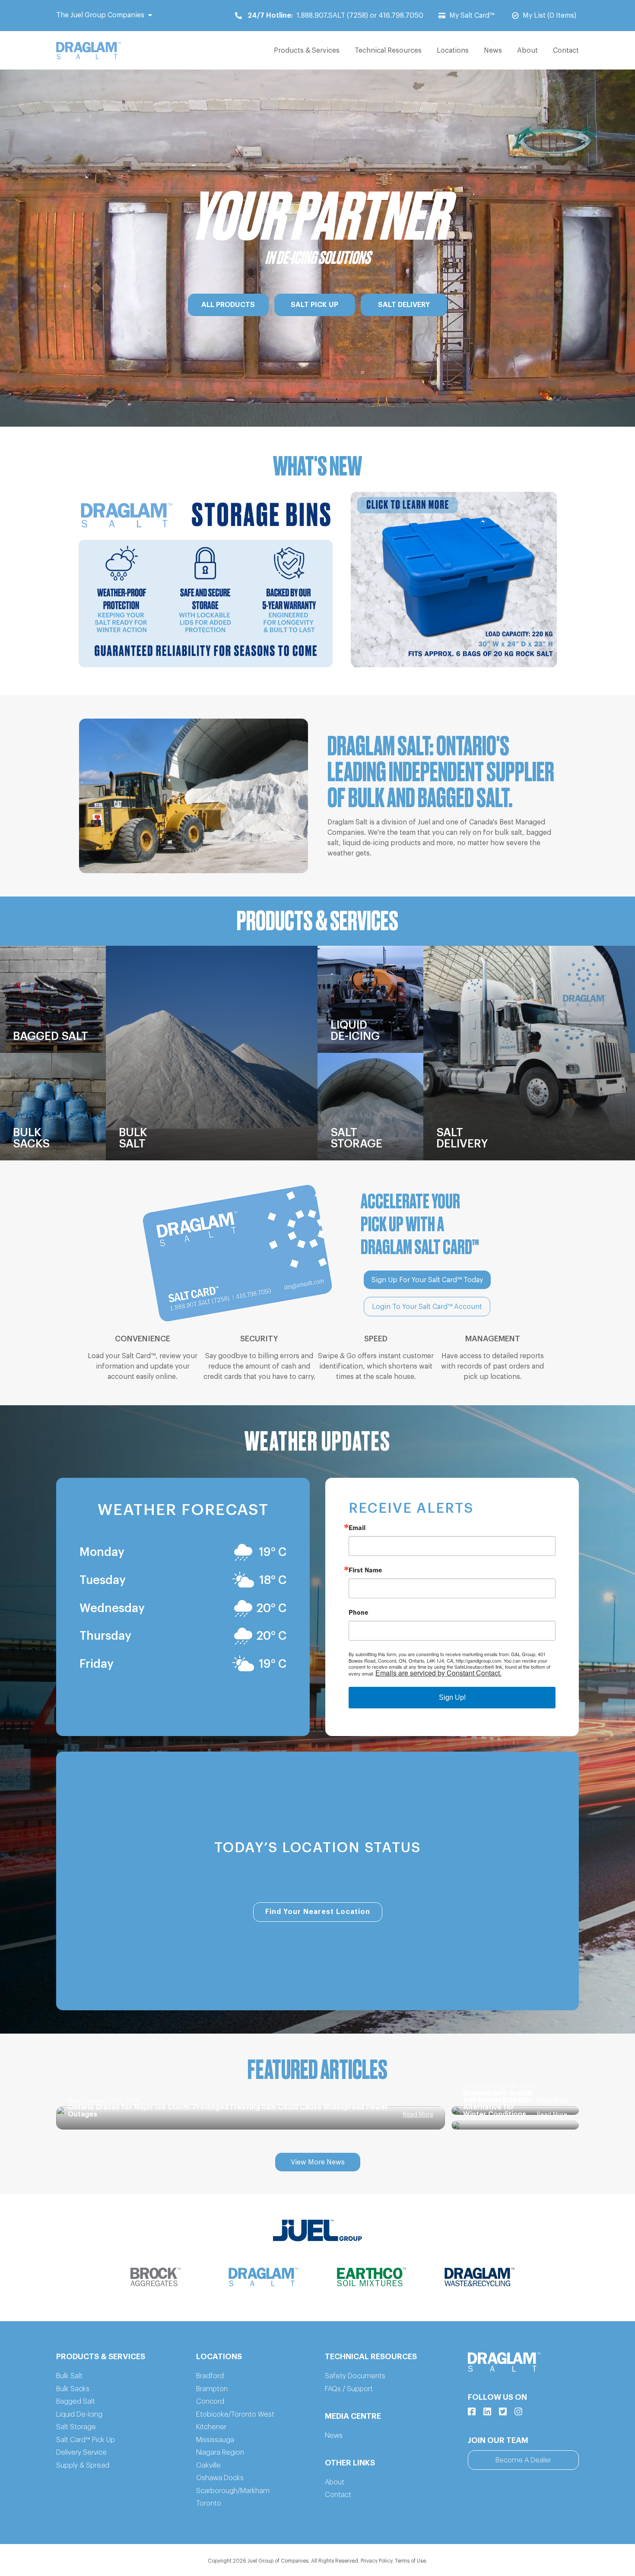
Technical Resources (388, 51)
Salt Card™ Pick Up (86, 2440)
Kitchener (211, 2427)
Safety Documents (355, 2376)
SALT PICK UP (314, 305)
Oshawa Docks (220, 2478)
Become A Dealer (523, 2460)
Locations (453, 51)
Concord (210, 2402)
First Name (365, 1570)
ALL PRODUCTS (228, 305)
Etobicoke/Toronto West (235, 2414)
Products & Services (307, 51)
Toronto (209, 2503)
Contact (566, 51)
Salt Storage (76, 2427)
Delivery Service (81, 2452)
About (527, 51)
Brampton (212, 2389)
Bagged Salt (76, 2402)
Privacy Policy (376, 2561)
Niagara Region (220, 2452)
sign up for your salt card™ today (427, 1280)
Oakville (208, 2465)
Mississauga (215, 2440)
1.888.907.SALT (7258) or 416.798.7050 (335, 16)
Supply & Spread (83, 2465)
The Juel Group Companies (100, 15)
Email (357, 1527)
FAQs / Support (349, 2389)
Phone (359, 1612)
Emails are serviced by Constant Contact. (438, 1673)
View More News (318, 2162)
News (493, 51)
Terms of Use (410, 2561)
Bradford (210, 2376)
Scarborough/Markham (233, 2491)
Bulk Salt (69, 2376)
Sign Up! (452, 1697)
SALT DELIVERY (404, 305)
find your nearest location (318, 1912)
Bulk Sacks (73, 2389)
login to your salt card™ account (427, 1307)
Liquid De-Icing (79, 2414)
